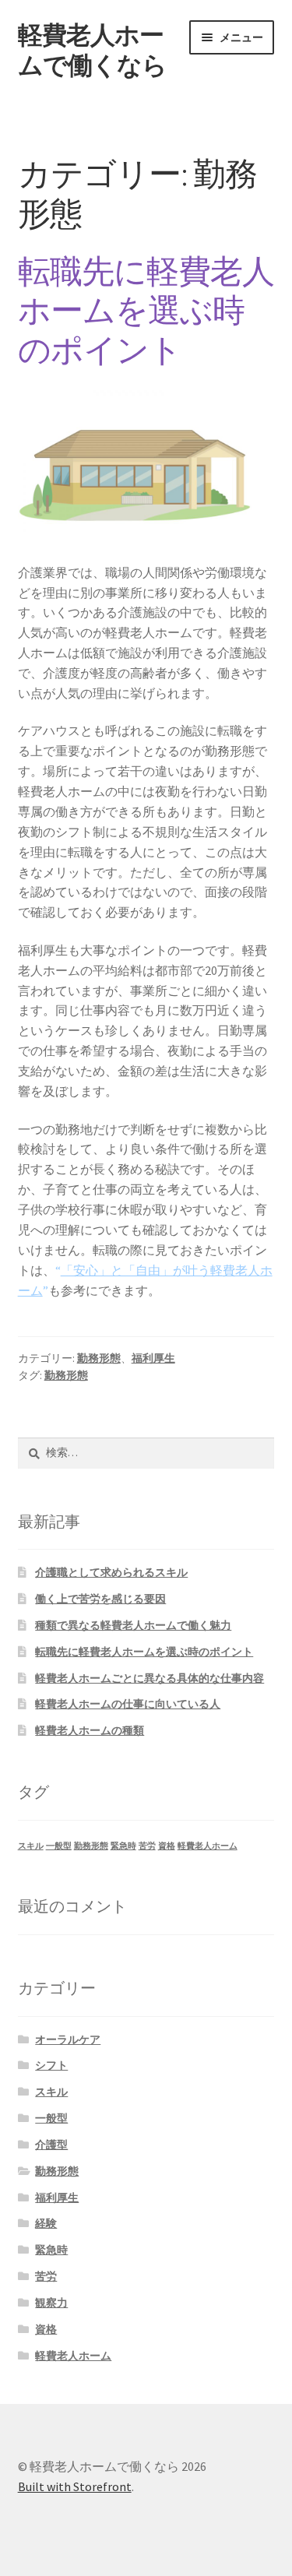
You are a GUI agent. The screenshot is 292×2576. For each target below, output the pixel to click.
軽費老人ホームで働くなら (92, 50)
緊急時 (123, 1846)
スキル (31, 1846)
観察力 (51, 2303)
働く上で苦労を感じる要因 (100, 1599)
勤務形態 (99, 1358)
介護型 (51, 2145)
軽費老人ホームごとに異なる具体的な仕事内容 (150, 1678)
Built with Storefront (75, 2486)
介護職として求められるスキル (111, 1572)
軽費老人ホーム (208, 1846)
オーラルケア (68, 2039)
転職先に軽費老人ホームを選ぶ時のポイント (146, 311)
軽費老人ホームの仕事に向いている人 (128, 1704)
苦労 (147, 1846)
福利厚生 (153, 1358)
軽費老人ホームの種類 (90, 1730)
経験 (46, 2223)
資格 (167, 1846)
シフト (51, 2065)
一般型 (59, 1846)
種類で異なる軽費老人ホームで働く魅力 (133, 1625)
